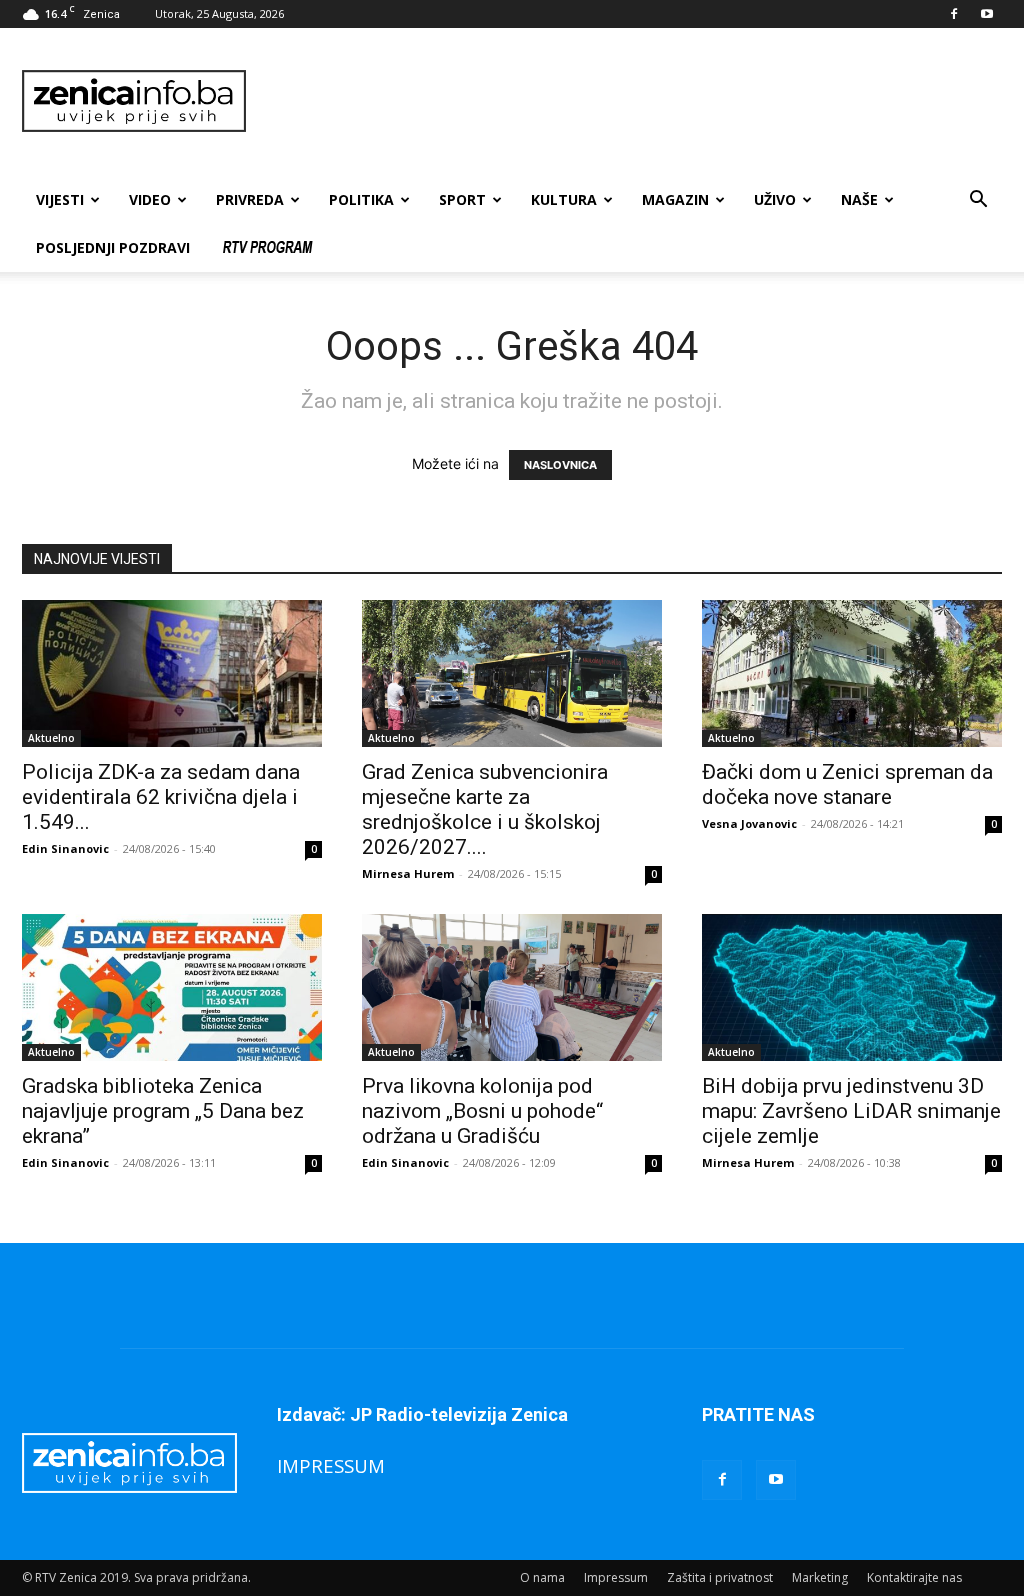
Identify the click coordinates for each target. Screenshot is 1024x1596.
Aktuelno (51, 738)
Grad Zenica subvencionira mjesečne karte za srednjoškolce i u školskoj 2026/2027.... (485, 809)
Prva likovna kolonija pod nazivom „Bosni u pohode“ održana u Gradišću (482, 1111)
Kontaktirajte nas (914, 1577)
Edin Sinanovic (65, 848)
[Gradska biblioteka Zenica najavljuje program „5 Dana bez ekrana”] (172, 987)
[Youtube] (987, 14)
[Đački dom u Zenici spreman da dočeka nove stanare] (852, 673)
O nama (542, 1577)
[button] (978, 201)
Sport (462, 199)
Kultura (564, 199)
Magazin (675, 199)
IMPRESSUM (331, 1465)
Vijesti (60, 199)
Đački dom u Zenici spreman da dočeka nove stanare (847, 784)
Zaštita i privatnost (720, 1577)
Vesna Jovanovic (749, 823)
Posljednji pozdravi (113, 247)
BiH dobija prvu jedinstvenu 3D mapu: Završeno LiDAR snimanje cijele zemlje (851, 1111)
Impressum (616, 1577)
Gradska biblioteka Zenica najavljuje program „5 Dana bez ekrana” (163, 1111)
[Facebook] (954, 14)
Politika (361, 199)
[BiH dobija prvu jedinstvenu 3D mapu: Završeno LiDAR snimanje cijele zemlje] (852, 987)
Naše (859, 199)
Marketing (820, 1577)
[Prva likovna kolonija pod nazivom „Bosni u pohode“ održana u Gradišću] (512, 987)
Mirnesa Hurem (408, 873)
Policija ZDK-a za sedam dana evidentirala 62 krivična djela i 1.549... (161, 797)
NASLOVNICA (560, 465)
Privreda (250, 199)
